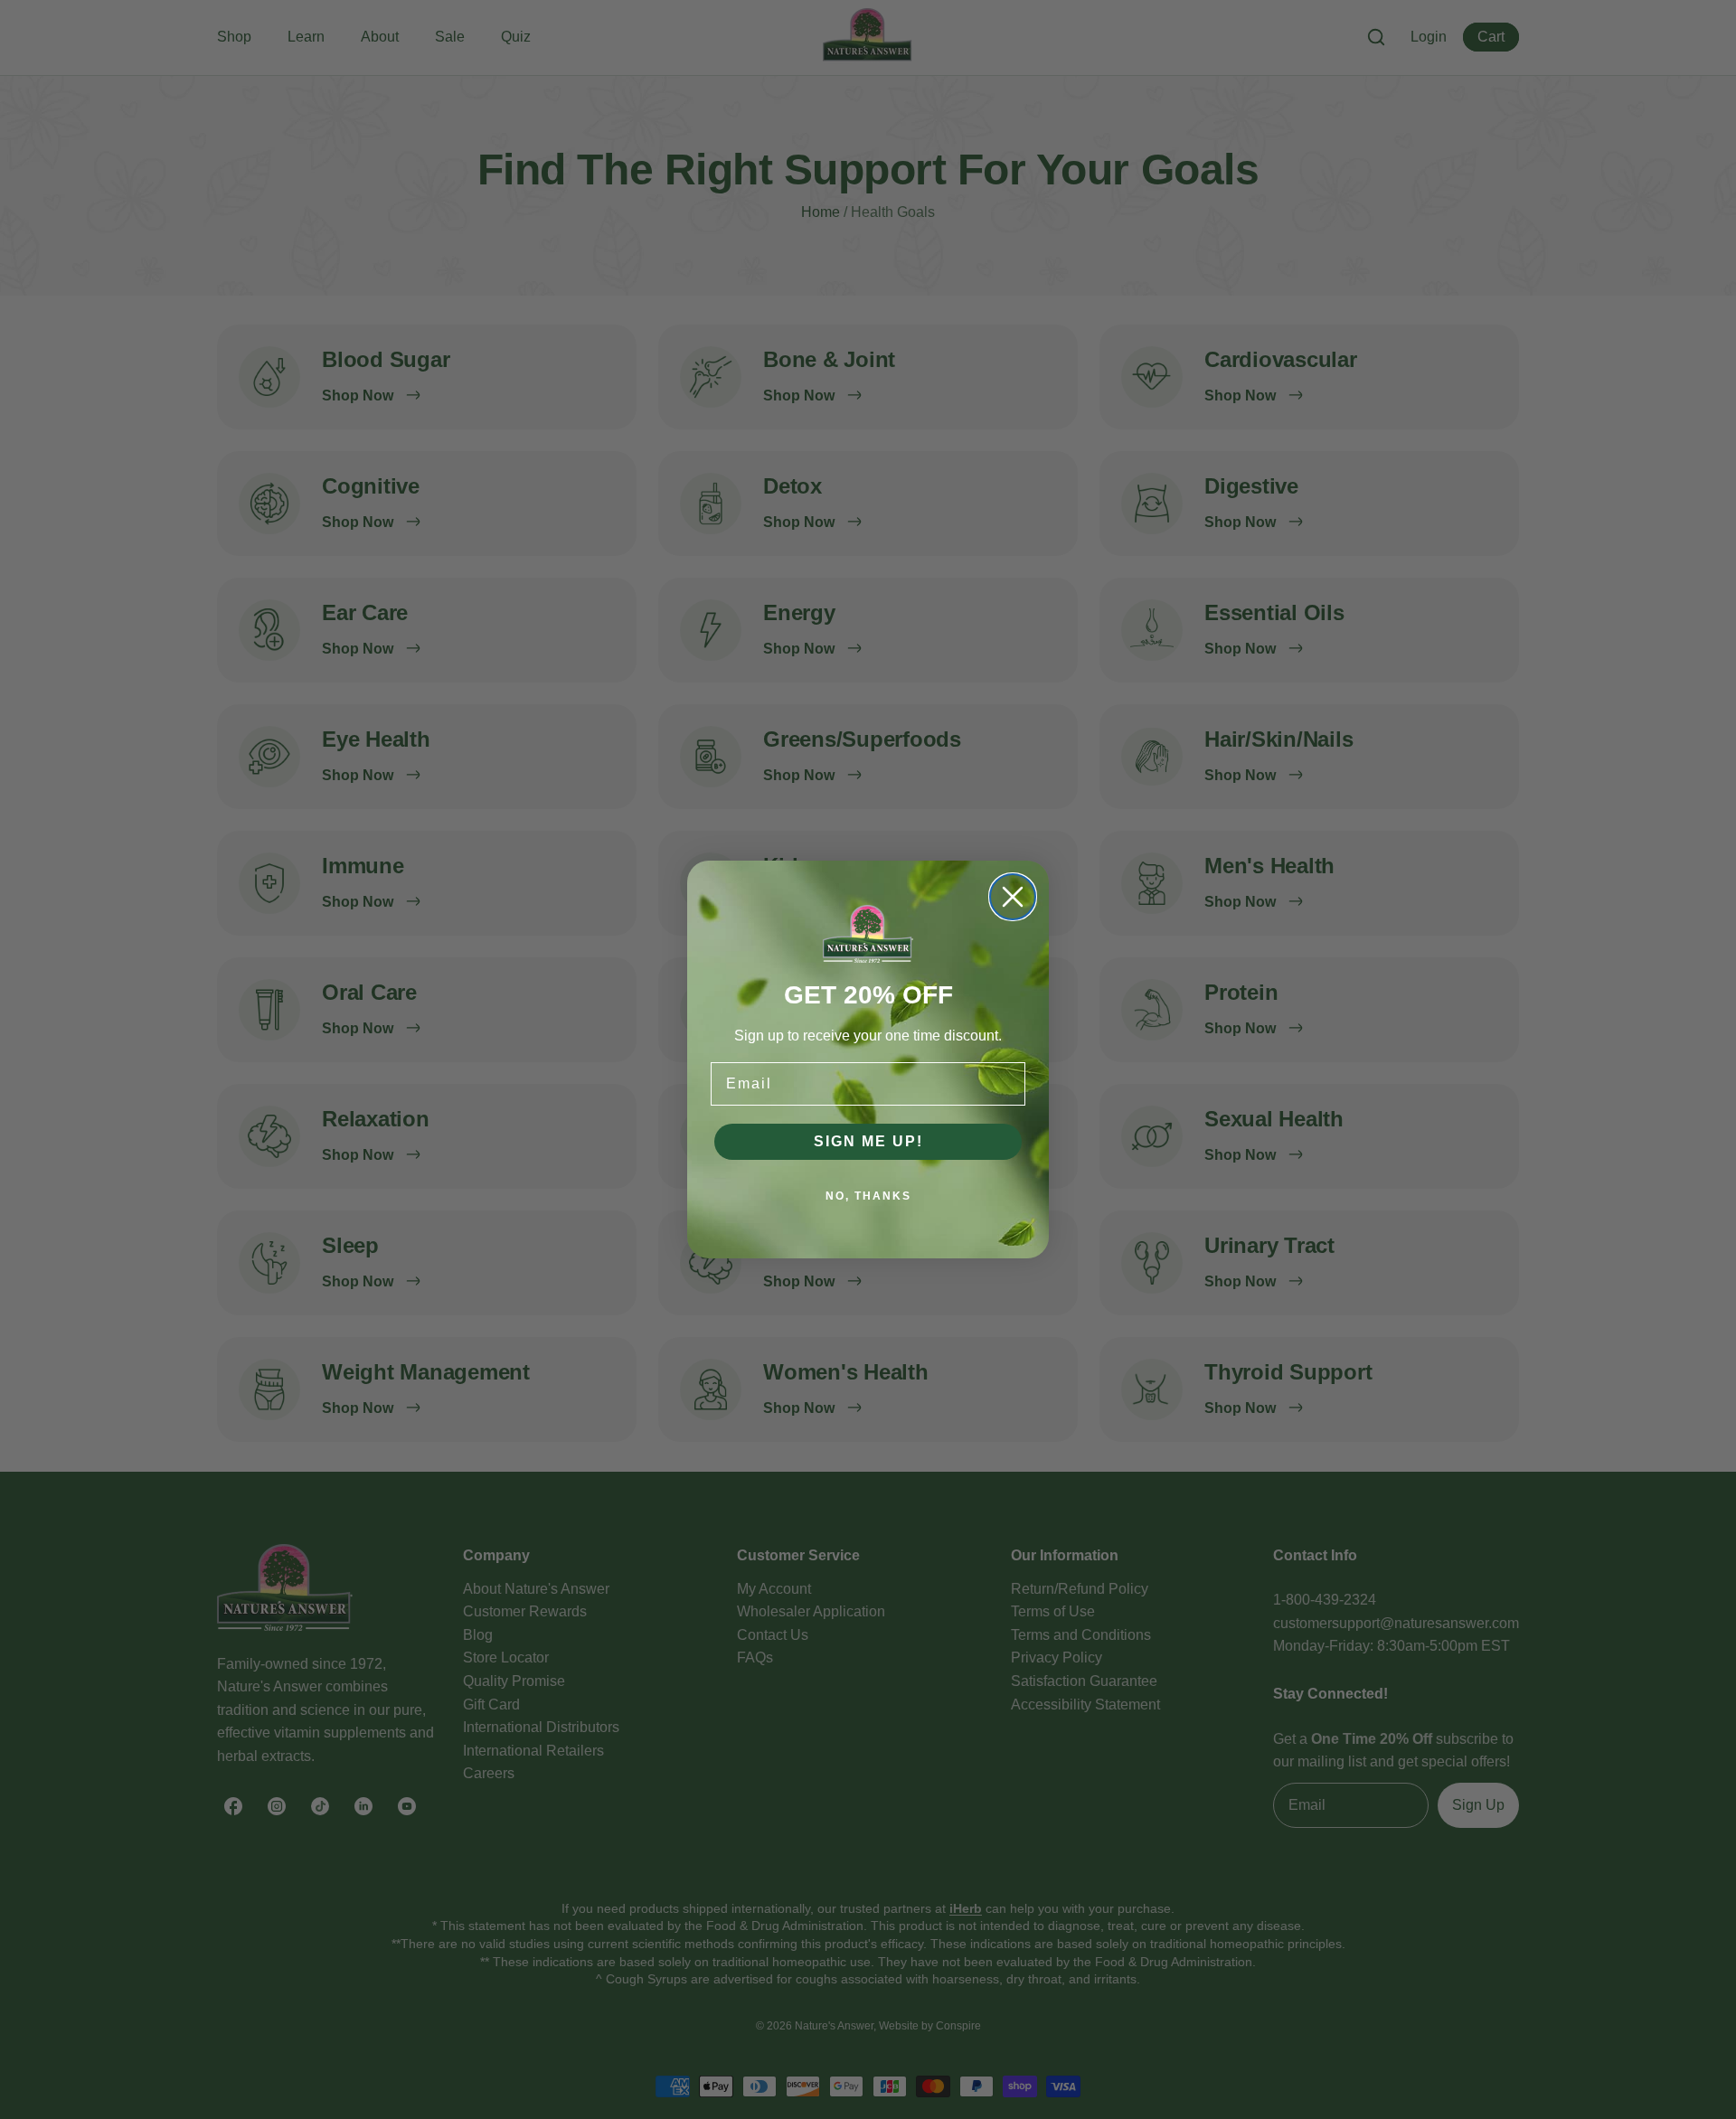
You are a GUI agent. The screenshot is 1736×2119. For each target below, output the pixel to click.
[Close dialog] (1013, 897)
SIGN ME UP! (868, 1141)
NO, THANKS (868, 1196)
